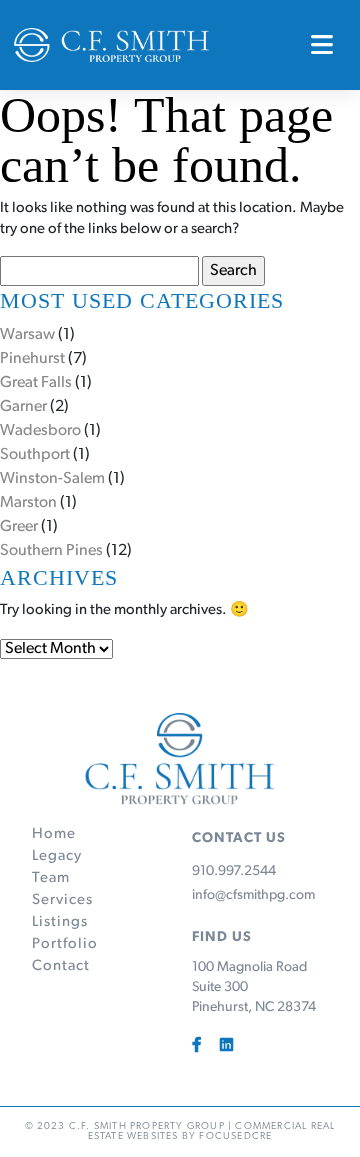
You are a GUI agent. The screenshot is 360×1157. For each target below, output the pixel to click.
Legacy (57, 856)
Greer (19, 527)
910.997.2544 (234, 872)
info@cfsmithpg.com (253, 896)
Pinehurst (32, 359)
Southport (35, 455)
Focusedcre (235, 1136)
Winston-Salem (52, 479)
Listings (60, 922)
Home (54, 834)
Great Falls (36, 383)
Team (51, 878)
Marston (28, 503)
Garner (23, 407)
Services (62, 900)
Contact (61, 966)
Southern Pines (51, 551)
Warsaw (27, 335)
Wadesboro (40, 431)
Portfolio (65, 944)
